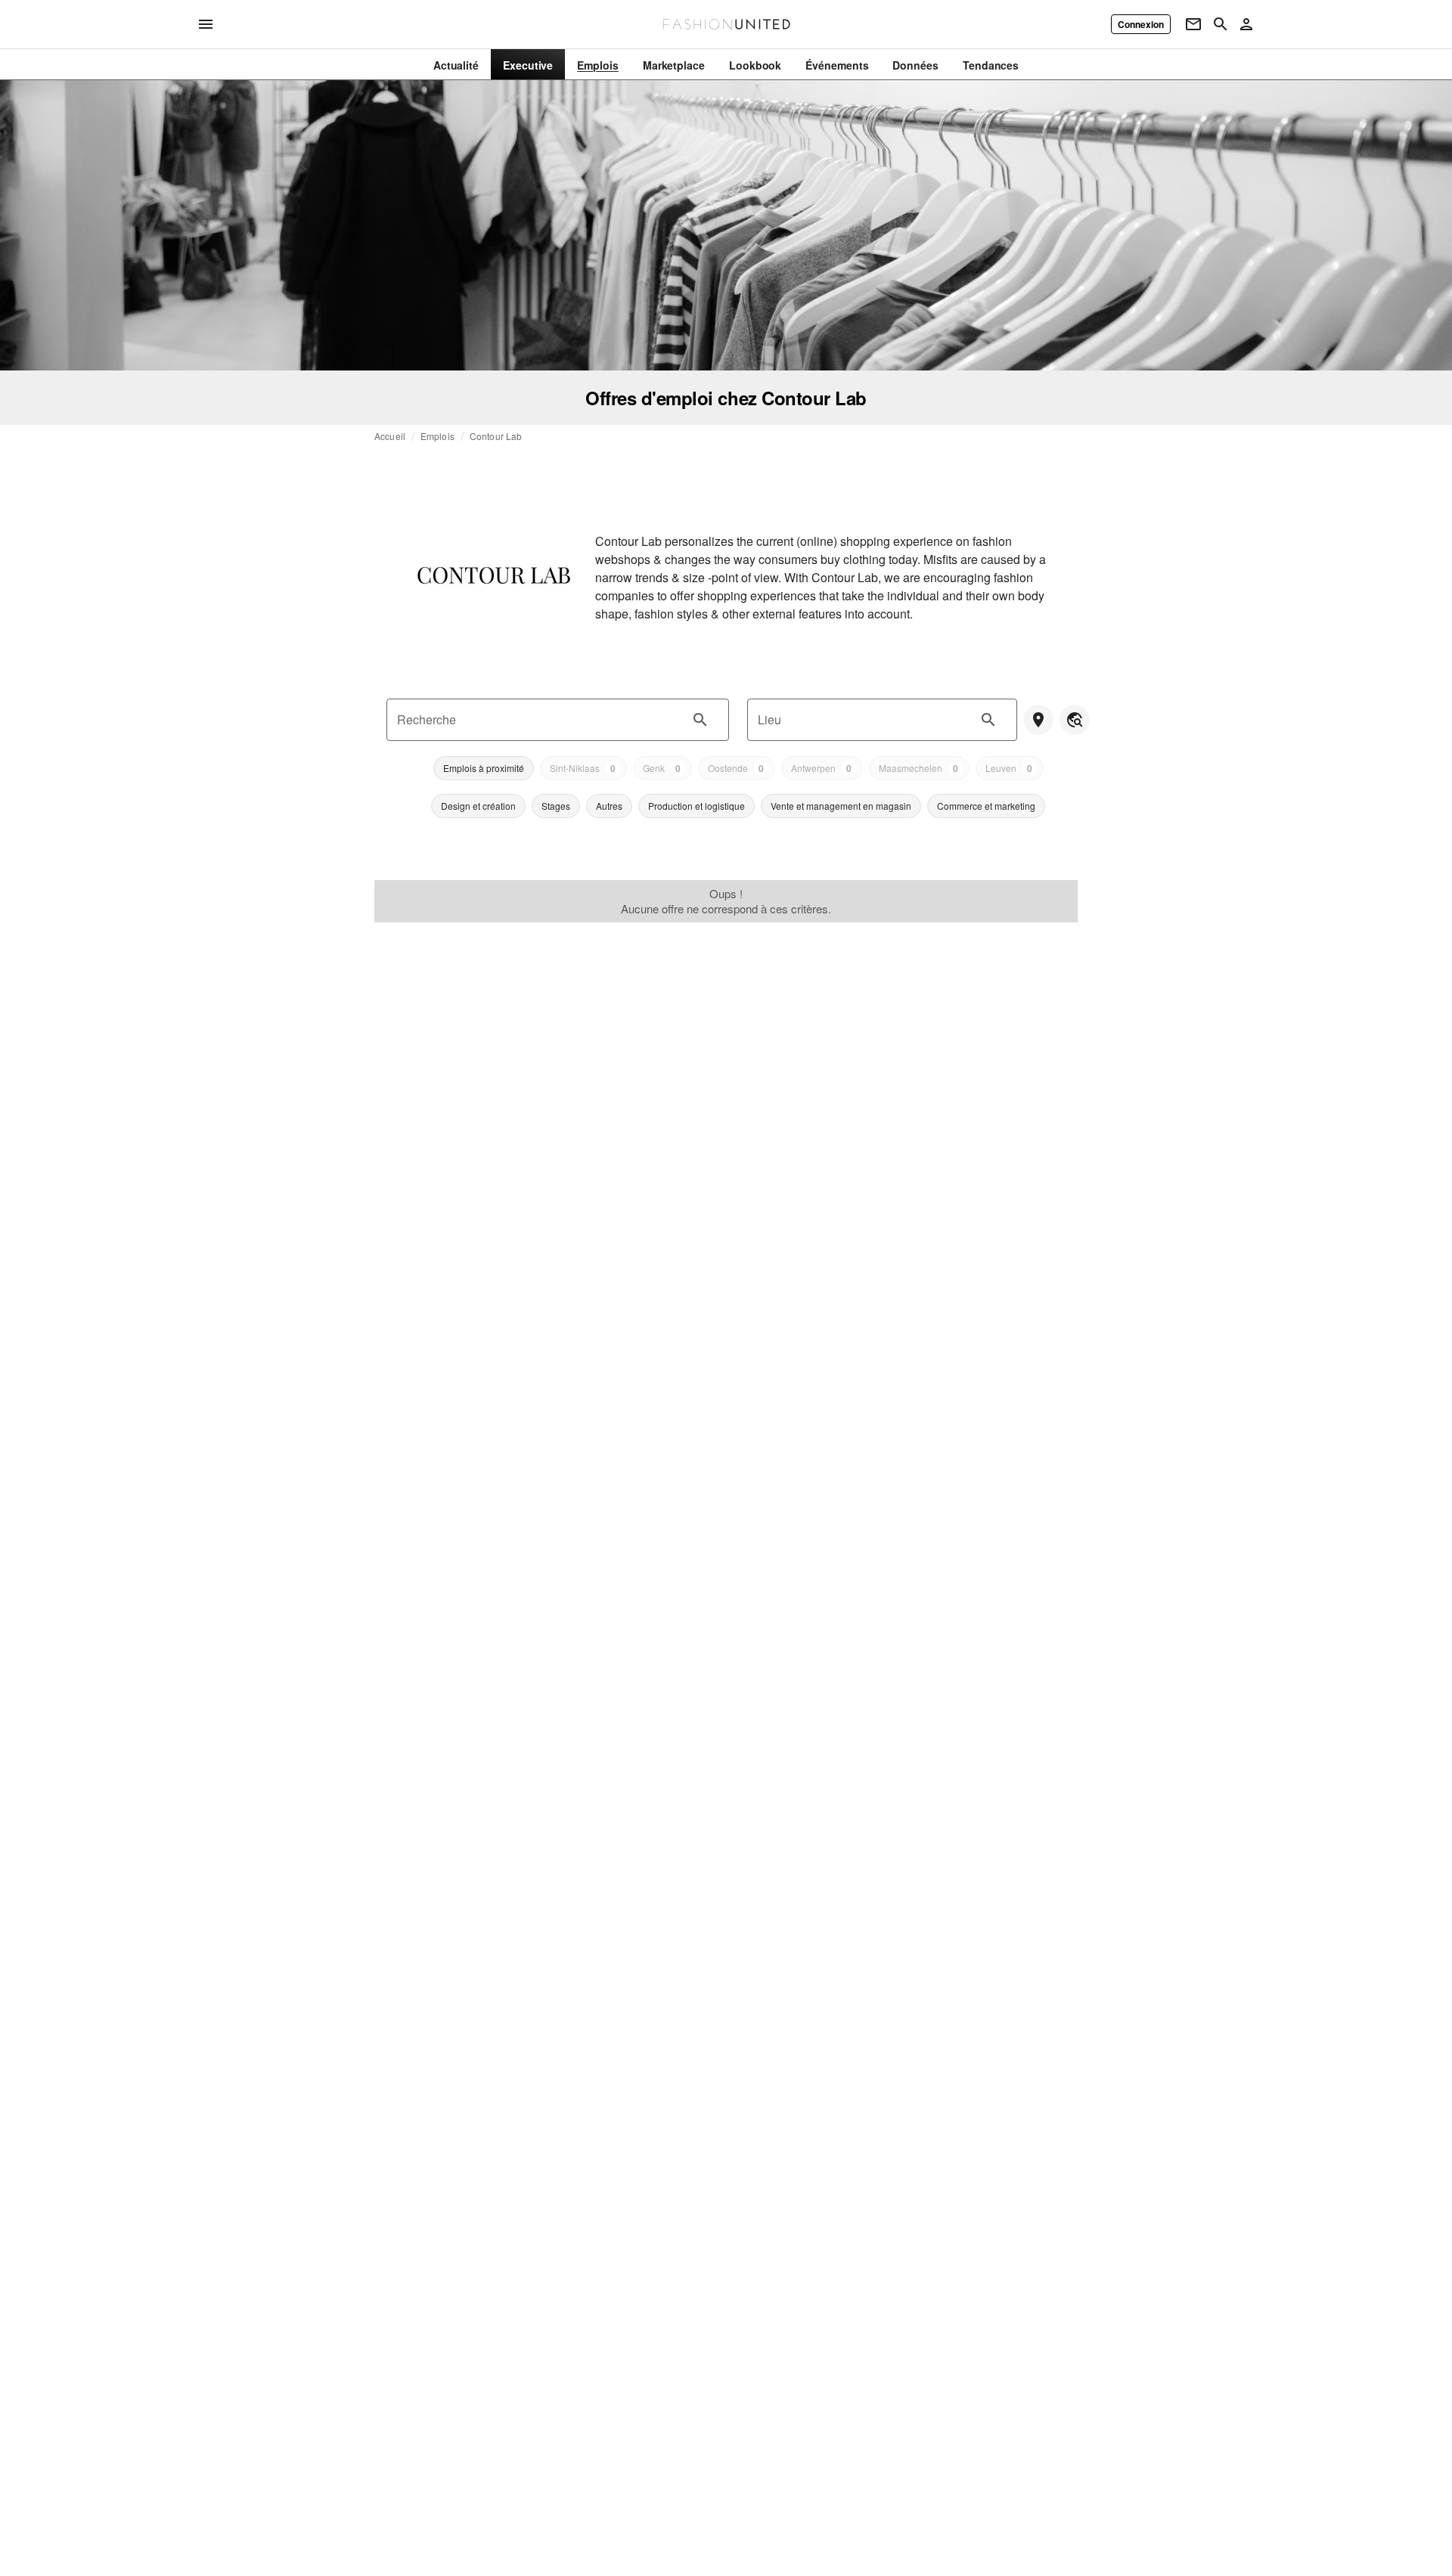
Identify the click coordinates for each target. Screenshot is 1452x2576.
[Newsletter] (1193, 24)
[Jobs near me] (1038, 720)
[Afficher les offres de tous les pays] (1075, 720)
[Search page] (1221, 24)
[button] (484, 768)
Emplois (437, 436)
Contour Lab (496, 436)
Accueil (390, 436)
